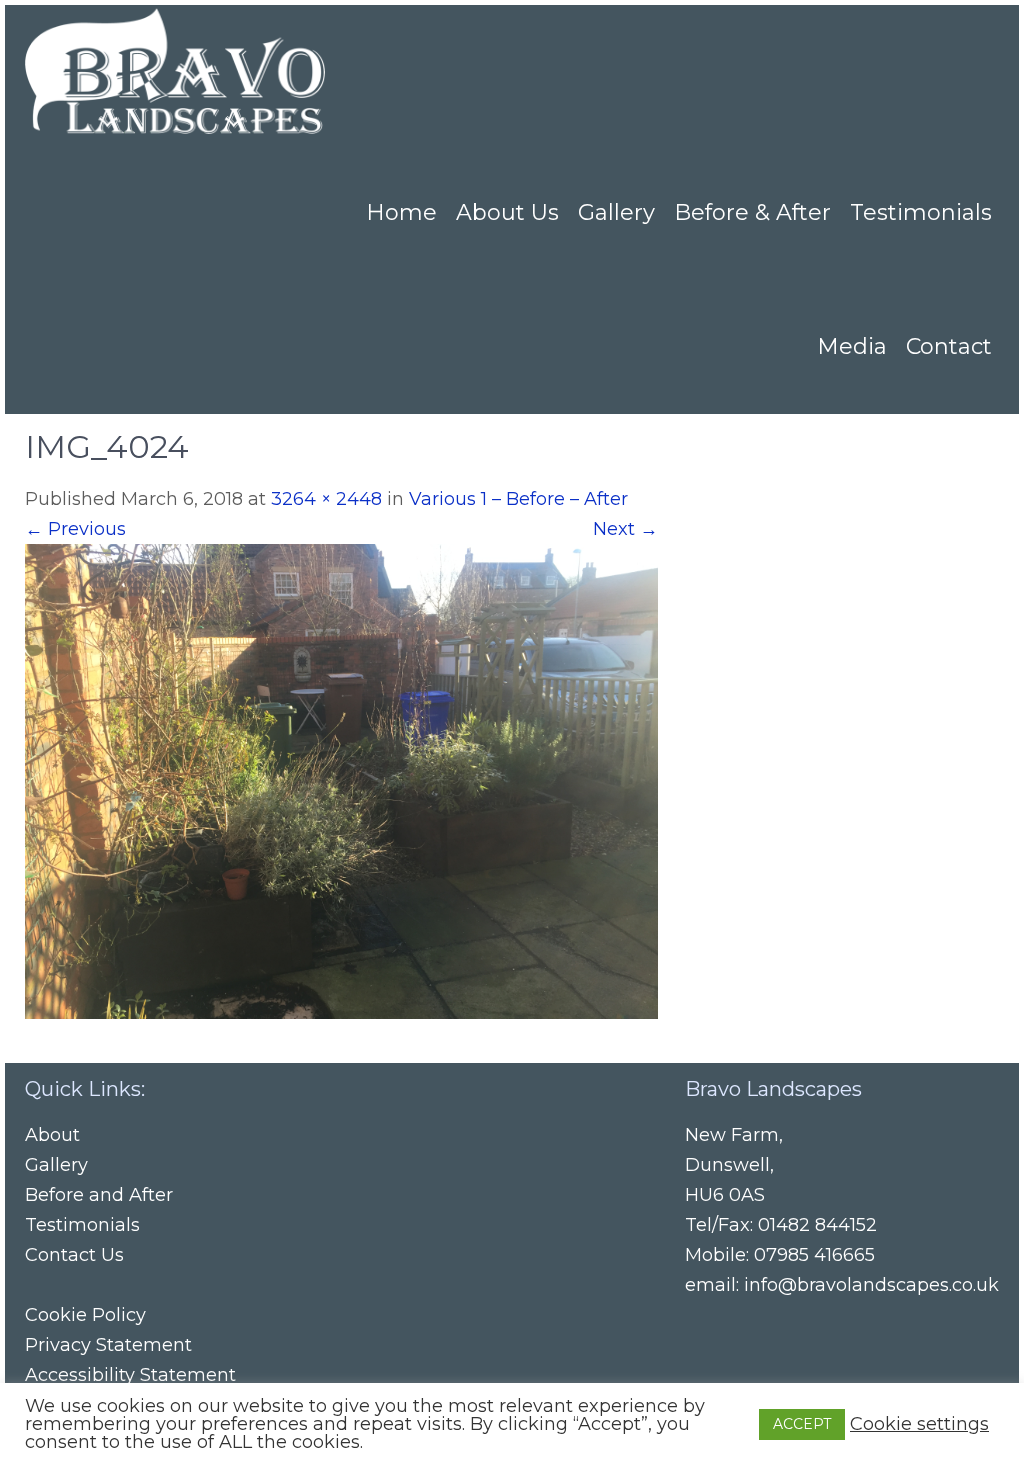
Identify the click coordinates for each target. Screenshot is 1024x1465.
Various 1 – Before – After (518, 499)
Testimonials (921, 212)
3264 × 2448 (326, 499)
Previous (75, 529)
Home (401, 212)
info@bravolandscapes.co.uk (871, 1285)
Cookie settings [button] (919, 1424)
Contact (949, 346)
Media (852, 346)
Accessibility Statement (130, 1375)
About (52, 1135)
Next (625, 529)
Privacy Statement (108, 1345)
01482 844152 (817, 1225)
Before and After (99, 1195)
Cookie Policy (85, 1315)
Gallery (616, 212)
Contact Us (74, 1255)
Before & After (752, 212)
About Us (507, 212)
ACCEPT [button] (802, 1424)
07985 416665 (814, 1255)
